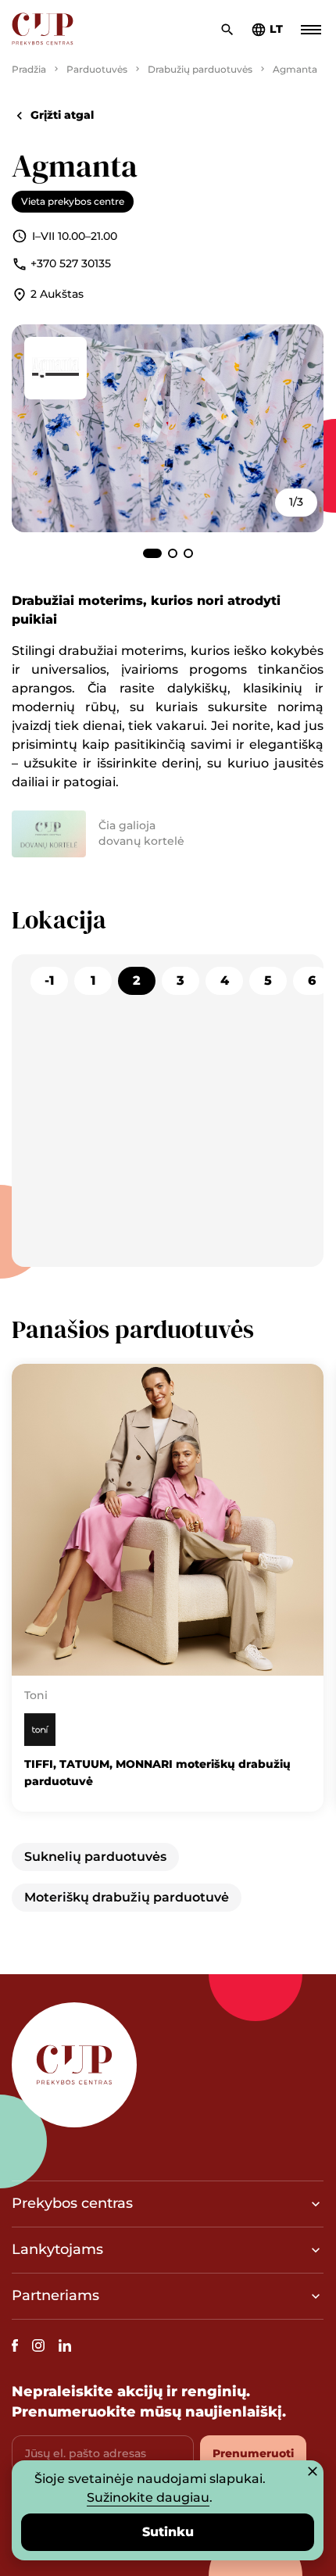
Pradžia (29, 69)
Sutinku (168, 2532)
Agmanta (295, 69)
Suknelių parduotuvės (95, 1857)
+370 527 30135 (71, 263)
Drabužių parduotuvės (200, 69)
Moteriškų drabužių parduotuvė (127, 1897)
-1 (49, 980)
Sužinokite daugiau (148, 2497)
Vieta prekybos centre (73, 201)
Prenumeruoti (253, 2453)
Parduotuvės (97, 69)
